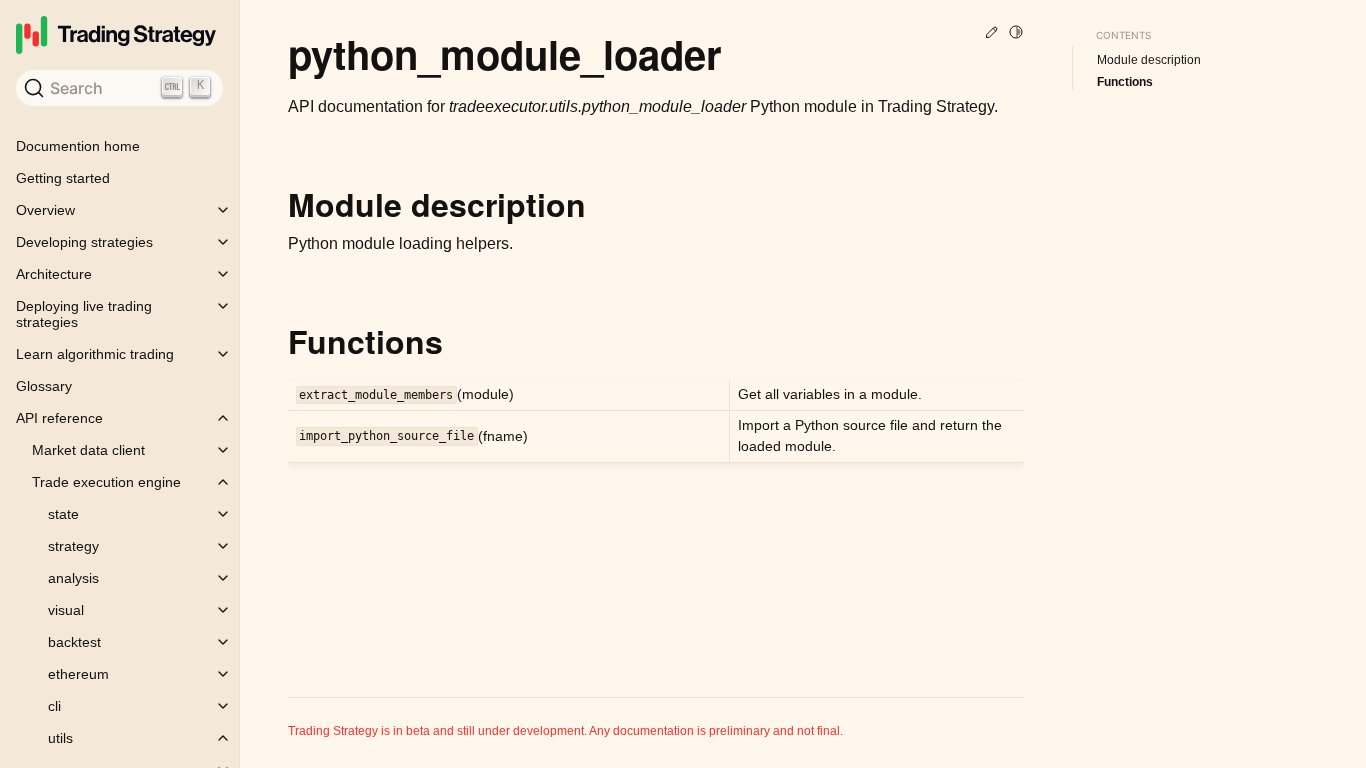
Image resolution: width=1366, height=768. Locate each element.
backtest (74, 642)
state (63, 514)
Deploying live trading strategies (84, 314)
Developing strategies (84, 242)
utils (60, 738)
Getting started (63, 178)
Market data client (88, 450)
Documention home (78, 146)
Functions (1125, 82)
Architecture (54, 274)
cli (54, 706)
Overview (45, 210)
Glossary (44, 386)
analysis (73, 578)
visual (66, 610)
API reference (59, 418)
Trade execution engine (106, 482)
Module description (1149, 60)
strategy (73, 546)
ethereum (78, 674)
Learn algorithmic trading (95, 354)
